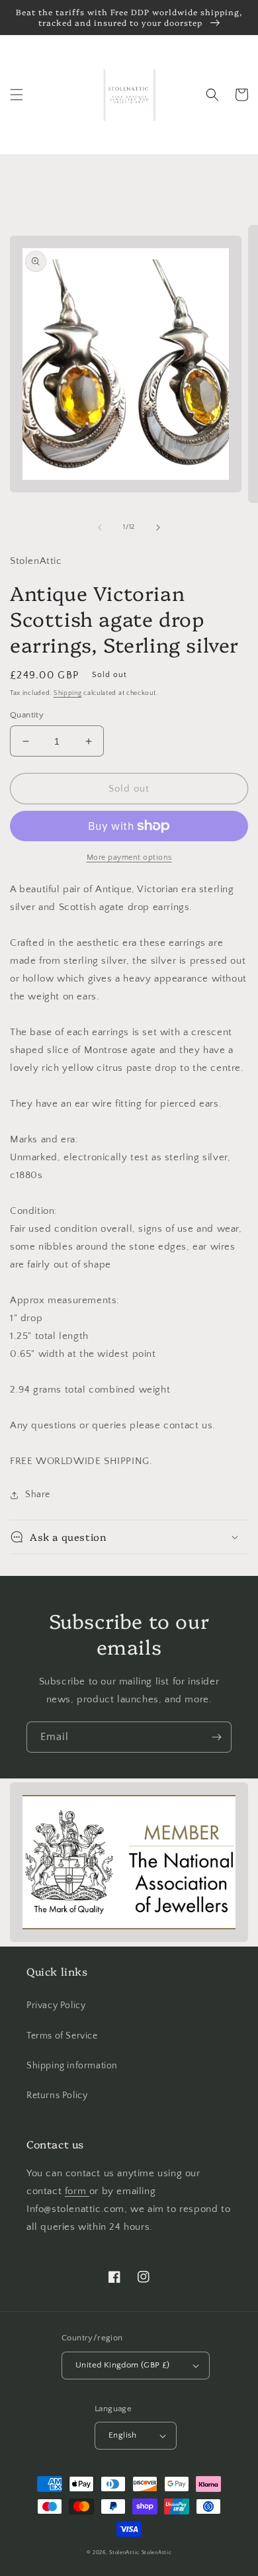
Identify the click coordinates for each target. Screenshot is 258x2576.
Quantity (27, 715)
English (123, 2435)
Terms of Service (62, 2036)
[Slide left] (100, 528)
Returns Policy (57, 2095)
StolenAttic (124, 2553)
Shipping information (72, 2066)
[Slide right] (158, 528)
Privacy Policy (56, 2005)
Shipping (68, 693)
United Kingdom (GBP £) (123, 2365)
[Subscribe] (216, 1737)
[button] (17, 95)
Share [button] (38, 1495)
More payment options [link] (129, 857)
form (77, 2191)
